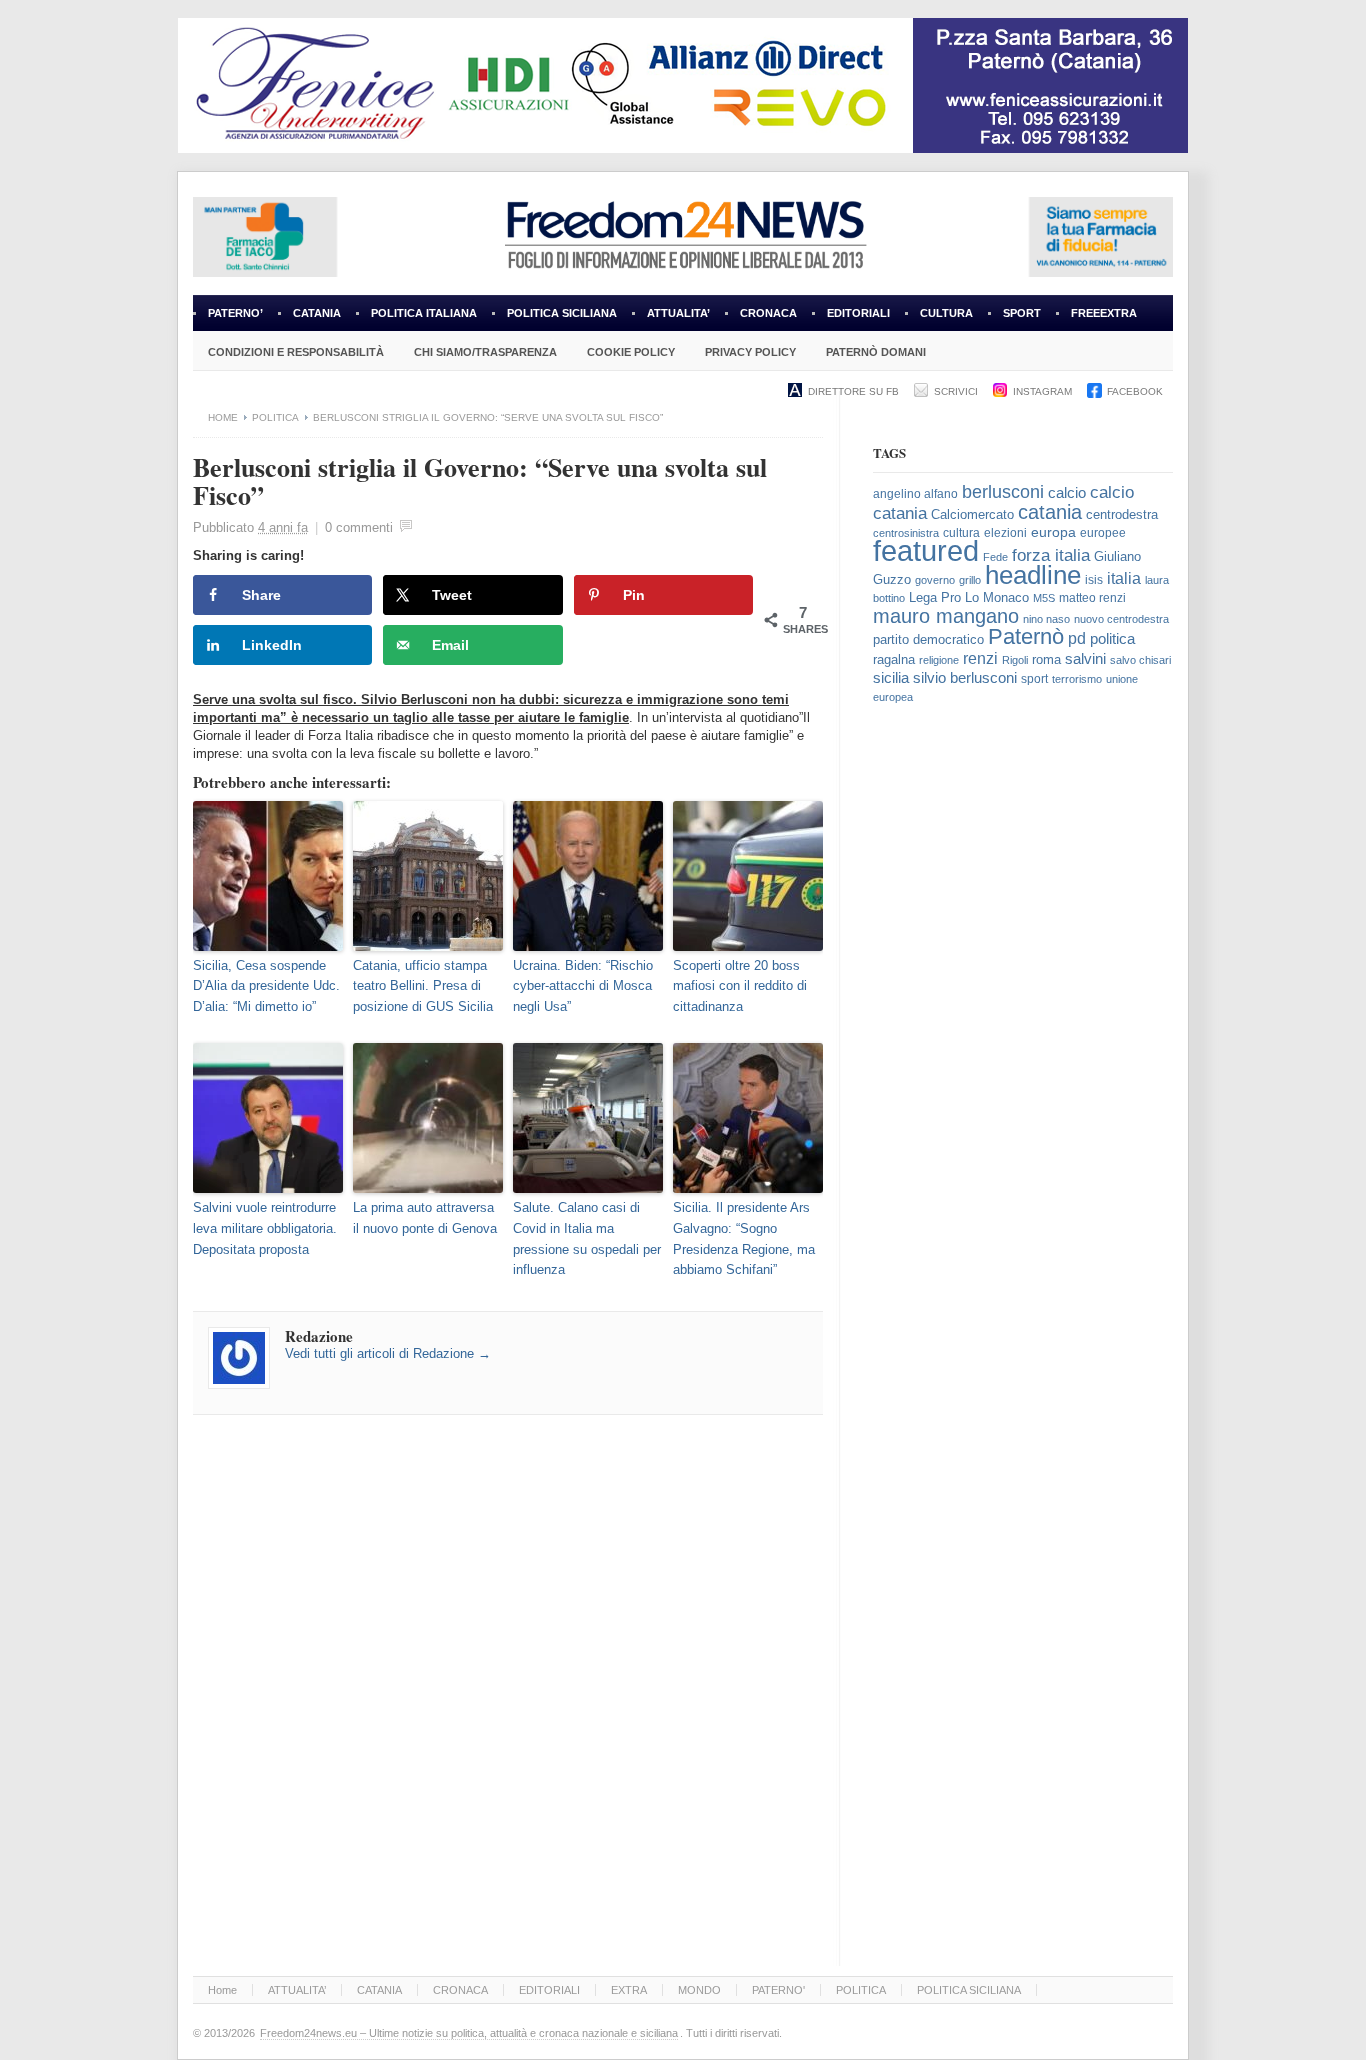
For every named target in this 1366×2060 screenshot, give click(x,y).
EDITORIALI (851, 319)
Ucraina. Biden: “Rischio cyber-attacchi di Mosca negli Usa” (583, 986)
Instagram (1042, 391)
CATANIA (317, 313)
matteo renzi (1092, 598)
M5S (1044, 598)
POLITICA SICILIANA (562, 313)
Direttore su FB (853, 391)
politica (1112, 639)
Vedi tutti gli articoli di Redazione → (388, 1353)
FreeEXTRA (1104, 313)
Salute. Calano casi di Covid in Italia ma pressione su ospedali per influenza (587, 1238)
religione (939, 660)
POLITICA (275, 417)
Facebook (1135, 391)
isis (1094, 580)
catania (1050, 512)
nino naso (1046, 619)
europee (1103, 533)
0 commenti (359, 527)
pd (1077, 638)
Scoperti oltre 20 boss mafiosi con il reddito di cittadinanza (740, 986)
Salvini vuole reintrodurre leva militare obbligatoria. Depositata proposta (265, 1228)
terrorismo (1077, 679)
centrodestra (1122, 514)
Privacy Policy (750, 352)
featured (926, 550)
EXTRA (629, 1990)
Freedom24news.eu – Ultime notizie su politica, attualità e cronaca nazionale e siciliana (469, 2033)
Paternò (1026, 636)
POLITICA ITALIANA (424, 313)
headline (1033, 575)
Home (223, 417)
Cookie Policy (631, 352)
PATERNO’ (235, 313)
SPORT (1022, 313)
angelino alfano (915, 494)
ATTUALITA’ (678, 313)
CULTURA (946, 313)
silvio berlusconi (965, 678)
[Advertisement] (1023, 1053)
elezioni (1005, 533)
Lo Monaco (997, 597)
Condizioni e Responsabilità (296, 352)
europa (1053, 532)
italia (1124, 578)
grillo (970, 580)
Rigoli (1015, 660)
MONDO (699, 1990)
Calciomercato (972, 514)
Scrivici (956, 391)
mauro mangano (946, 616)
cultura (961, 533)
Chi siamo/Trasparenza (485, 352)
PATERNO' (778, 1990)
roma (1046, 659)
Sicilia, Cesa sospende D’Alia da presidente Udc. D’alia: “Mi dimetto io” (266, 986)
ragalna (894, 659)
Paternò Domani (876, 352)
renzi (980, 658)
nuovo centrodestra (1121, 619)
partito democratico (928, 639)
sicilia (891, 677)
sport (1034, 679)
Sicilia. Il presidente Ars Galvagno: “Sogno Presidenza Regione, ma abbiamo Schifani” (744, 1238)
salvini (1085, 659)
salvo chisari (1140, 660)
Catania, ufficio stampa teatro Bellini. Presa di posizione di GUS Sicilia (423, 986)
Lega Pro (935, 598)
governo (935, 580)
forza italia (1051, 555)
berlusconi (1003, 492)
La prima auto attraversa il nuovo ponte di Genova (425, 1218)
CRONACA (768, 313)
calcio (1067, 493)
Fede (995, 557)
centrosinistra (906, 533)
